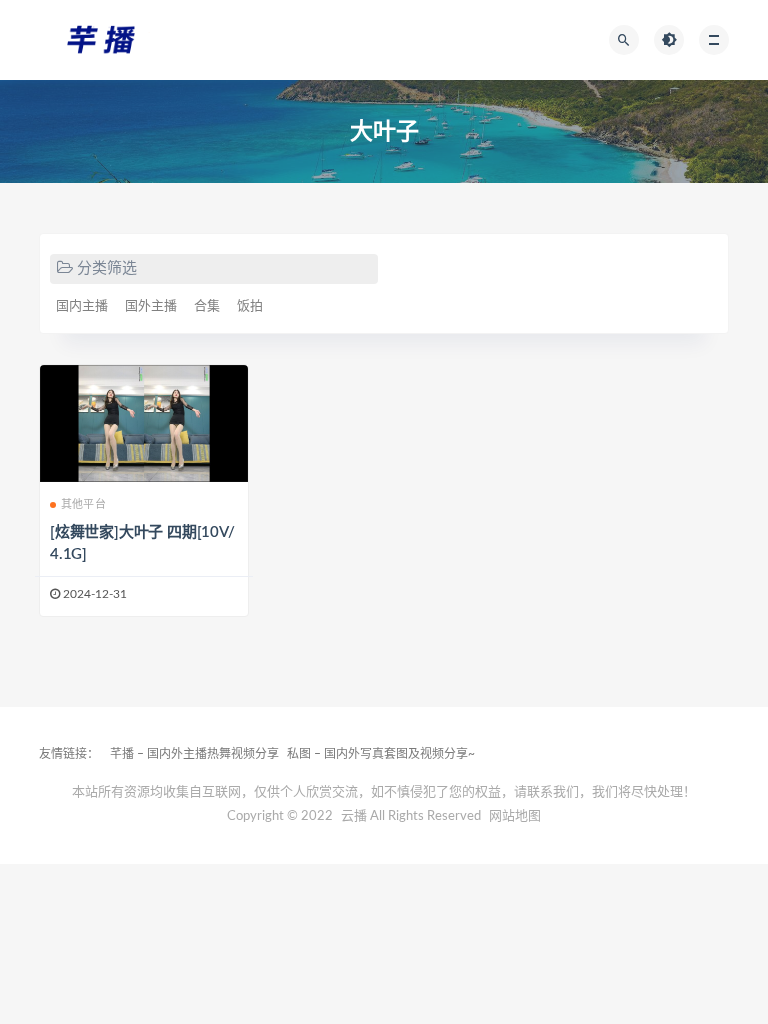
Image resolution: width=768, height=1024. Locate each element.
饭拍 (250, 306)
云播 (354, 816)
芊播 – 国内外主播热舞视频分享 (194, 754)
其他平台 (83, 504)
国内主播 (82, 306)
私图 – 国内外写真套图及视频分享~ (381, 754)
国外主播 (151, 306)
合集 (207, 306)
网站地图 (515, 816)
